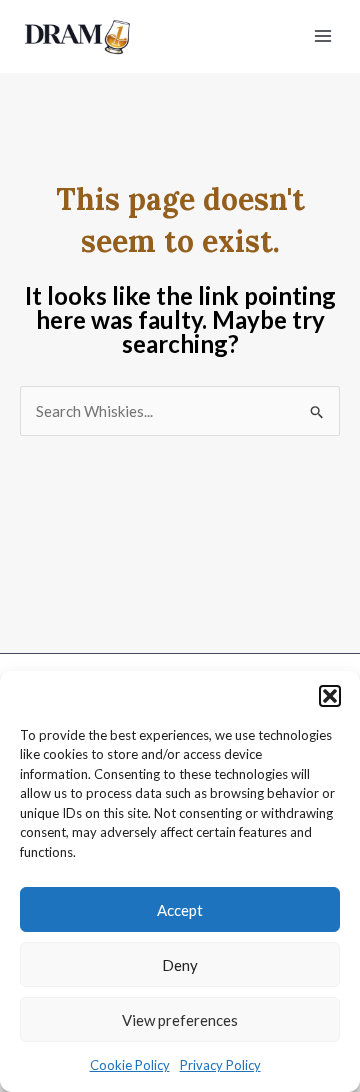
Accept (180, 910)
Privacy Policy (220, 1065)
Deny (180, 965)
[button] (330, 696)
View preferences (180, 1020)
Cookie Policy (130, 1065)
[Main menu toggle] (323, 36)
